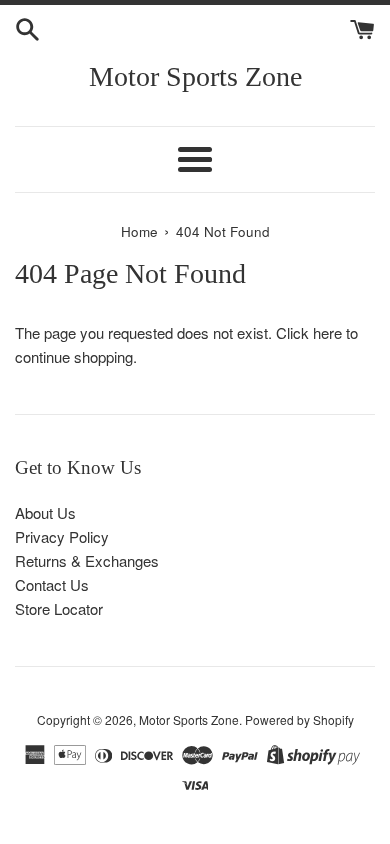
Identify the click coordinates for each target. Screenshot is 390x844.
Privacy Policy (62, 536)
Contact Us (52, 584)
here (327, 332)
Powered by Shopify (299, 719)
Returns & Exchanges (87, 560)
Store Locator (59, 608)
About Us (45, 512)
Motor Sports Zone (195, 76)
